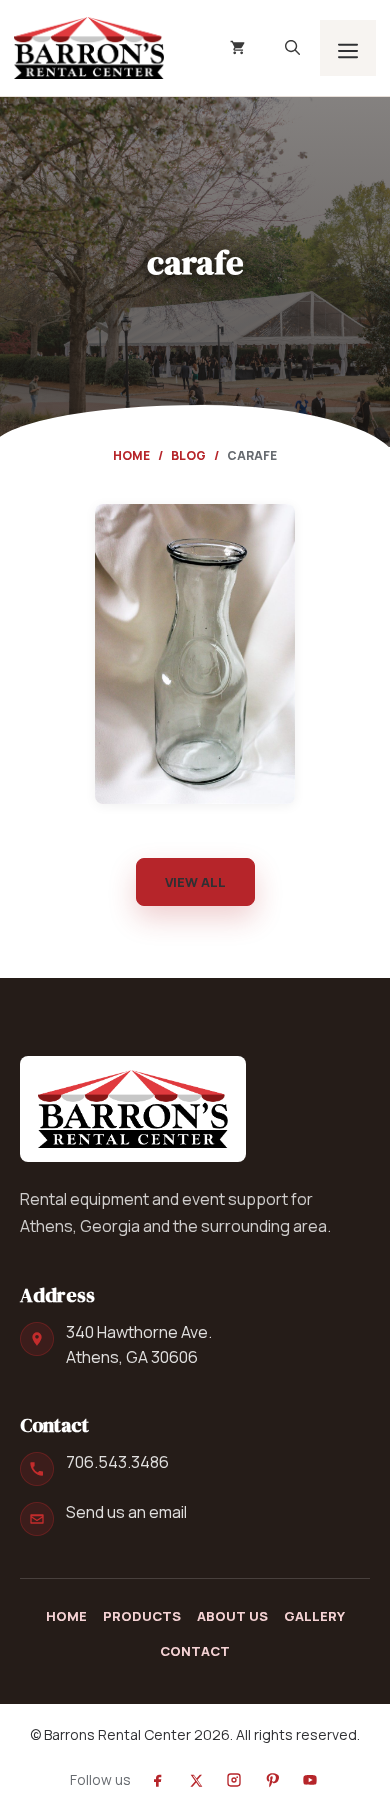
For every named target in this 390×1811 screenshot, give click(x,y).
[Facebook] (158, 1780)
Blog (188, 455)
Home (131, 455)
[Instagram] (234, 1780)
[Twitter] (196, 1780)
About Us (232, 1616)
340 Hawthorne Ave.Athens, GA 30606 (139, 1344)
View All (195, 882)
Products (142, 1616)
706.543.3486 (117, 1462)
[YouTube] (310, 1780)
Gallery (314, 1616)
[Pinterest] (272, 1780)
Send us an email (126, 1512)
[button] (292, 48)
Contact (195, 1651)
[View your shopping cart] (237, 48)
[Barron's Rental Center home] (133, 1109)
